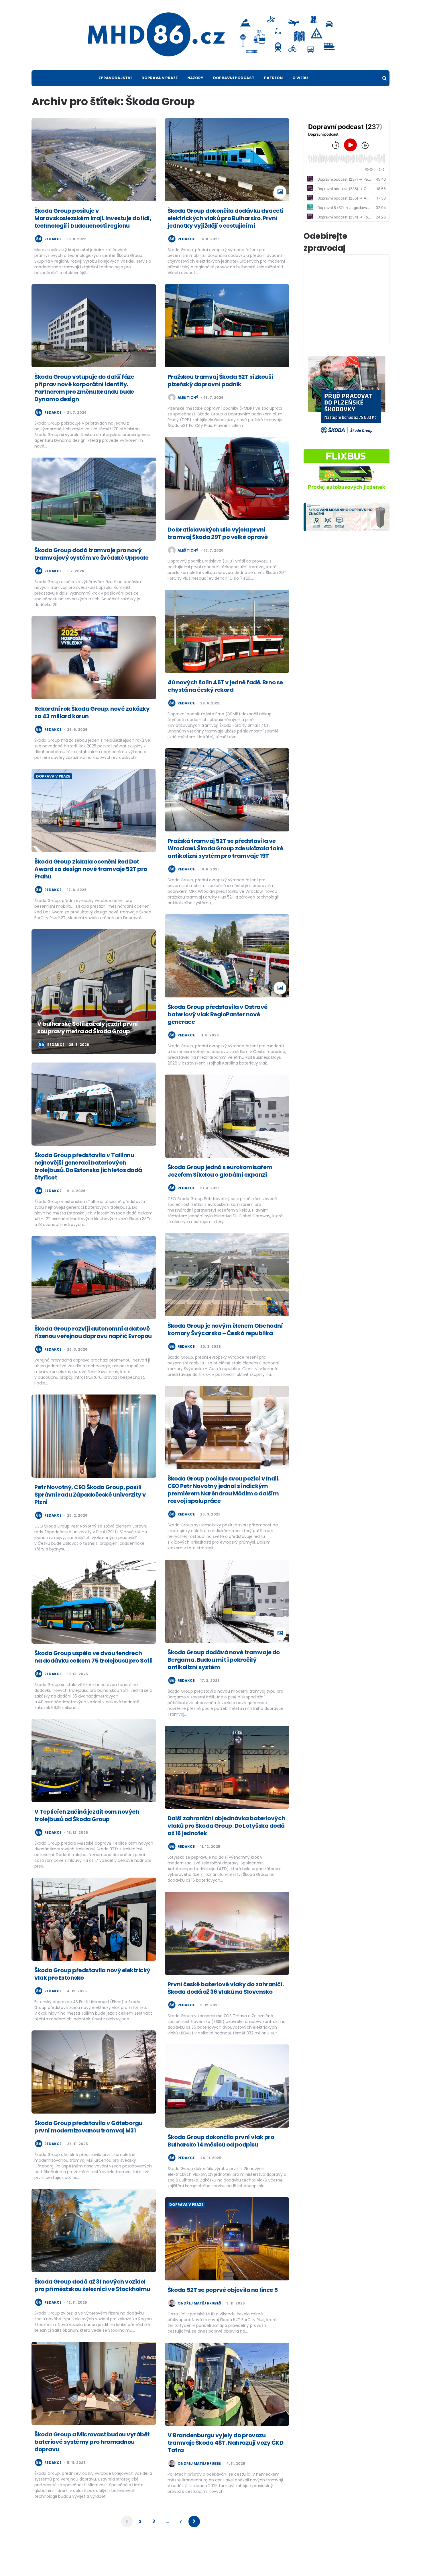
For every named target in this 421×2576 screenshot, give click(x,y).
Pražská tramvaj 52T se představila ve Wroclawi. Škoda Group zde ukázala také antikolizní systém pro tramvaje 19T (225, 848)
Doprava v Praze (160, 78)
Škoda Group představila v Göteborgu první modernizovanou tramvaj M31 (88, 2127)
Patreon (273, 78)
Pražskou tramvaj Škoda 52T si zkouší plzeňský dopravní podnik (220, 380)
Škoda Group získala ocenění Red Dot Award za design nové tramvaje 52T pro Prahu (91, 869)
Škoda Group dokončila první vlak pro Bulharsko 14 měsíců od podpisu (221, 2141)
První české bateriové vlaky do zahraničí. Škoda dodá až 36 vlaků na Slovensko (226, 1988)
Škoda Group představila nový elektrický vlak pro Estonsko (92, 1974)
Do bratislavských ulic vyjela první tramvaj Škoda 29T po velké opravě (218, 533)
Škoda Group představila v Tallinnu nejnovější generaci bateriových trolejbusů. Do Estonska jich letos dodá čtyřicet (88, 1166)
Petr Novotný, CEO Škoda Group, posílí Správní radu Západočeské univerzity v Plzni (90, 1495)
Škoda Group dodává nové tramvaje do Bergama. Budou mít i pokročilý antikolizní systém (224, 1660)
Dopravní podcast (234, 78)
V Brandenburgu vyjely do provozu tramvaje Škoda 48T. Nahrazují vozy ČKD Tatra (225, 2443)
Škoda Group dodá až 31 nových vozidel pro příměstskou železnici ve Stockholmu (92, 2285)
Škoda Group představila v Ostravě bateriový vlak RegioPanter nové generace (218, 1014)
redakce (53, 239)
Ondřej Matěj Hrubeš (199, 2303)
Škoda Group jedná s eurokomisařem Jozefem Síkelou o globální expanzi (220, 1171)
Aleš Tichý (188, 398)
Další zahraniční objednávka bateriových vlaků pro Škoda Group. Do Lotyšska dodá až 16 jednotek (226, 1826)
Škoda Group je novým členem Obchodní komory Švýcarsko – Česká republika (225, 1329)
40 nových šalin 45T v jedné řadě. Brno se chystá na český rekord (225, 686)
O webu (300, 78)
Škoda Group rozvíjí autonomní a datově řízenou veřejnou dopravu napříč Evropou (93, 1332)
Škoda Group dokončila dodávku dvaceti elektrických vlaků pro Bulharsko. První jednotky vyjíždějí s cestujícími (226, 218)
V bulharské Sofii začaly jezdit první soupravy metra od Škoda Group (88, 1028)
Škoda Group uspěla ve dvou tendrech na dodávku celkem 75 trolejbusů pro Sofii (94, 1657)
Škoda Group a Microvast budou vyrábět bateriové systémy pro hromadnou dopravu (92, 2442)
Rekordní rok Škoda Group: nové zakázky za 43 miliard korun (92, 712)
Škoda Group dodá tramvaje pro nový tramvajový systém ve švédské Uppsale (91, 554)
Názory (195, 78)
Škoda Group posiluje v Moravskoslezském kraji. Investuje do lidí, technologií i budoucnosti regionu (93, 218)
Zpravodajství (115, 78)
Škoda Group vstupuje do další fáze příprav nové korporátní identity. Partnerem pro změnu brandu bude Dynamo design (84, 388)
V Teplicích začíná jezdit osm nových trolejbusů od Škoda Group (87, 1815)
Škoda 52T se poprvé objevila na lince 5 (223, 2290)
